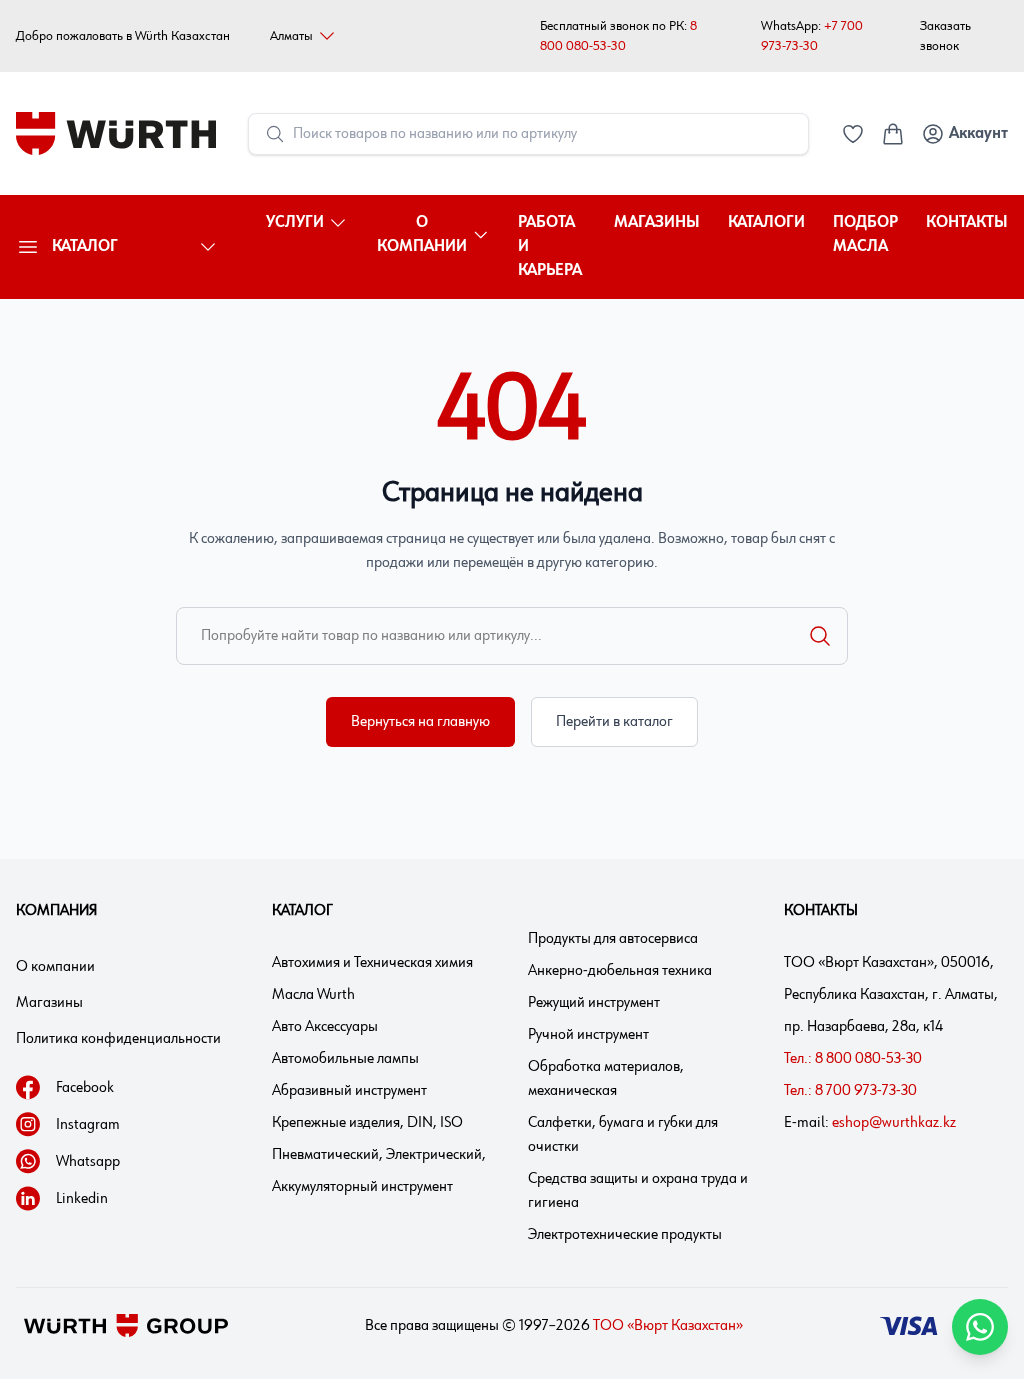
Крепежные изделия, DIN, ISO (367, 1123)
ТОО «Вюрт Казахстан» (668, 1326)
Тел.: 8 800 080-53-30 (853, 1059)
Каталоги (766, 223)
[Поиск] (820, 636)
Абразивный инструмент (349, 1091)
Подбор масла (865, 235)
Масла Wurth (313, 995)
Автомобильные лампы (345, 1059)
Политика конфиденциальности (118, 1039)
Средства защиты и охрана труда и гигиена (638, 1191)
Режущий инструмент (594, 1003)
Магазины (657, 223)
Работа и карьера (550, 247)
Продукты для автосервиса (613, 939)
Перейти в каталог (614, 722)
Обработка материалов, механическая (606, 1079)
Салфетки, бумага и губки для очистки (623, 1135)
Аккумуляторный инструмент (362, 1187)
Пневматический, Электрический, (379, 1155)
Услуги (295, 223)
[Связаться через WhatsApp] (980, 1327)
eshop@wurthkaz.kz (894, 1123)
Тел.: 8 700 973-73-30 (850, 1091)
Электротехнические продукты (625, 1235)
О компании (422, 235)
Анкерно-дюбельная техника (620, 971)
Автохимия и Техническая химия (372, 963)
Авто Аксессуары (325, 1027)
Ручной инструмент (588, 1035)
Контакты (967, 223)
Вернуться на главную (420, 722)
